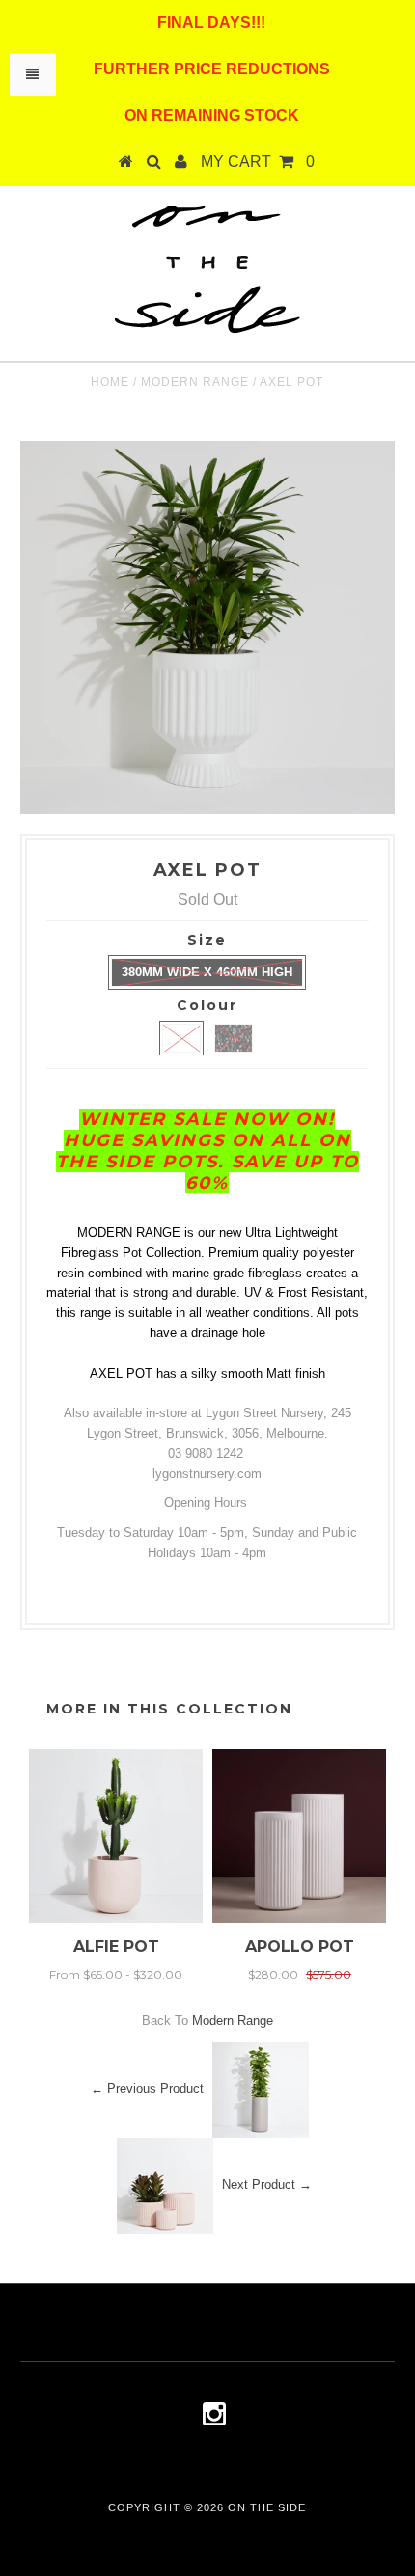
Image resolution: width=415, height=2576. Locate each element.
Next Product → (267, 2186)
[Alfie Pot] (116, 1918)
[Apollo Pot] (299, 1918)
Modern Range (195, 382)
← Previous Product (147, 2089)
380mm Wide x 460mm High (207, 972)
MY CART (258, 162)
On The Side (267, 2507)
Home (110, 382)
